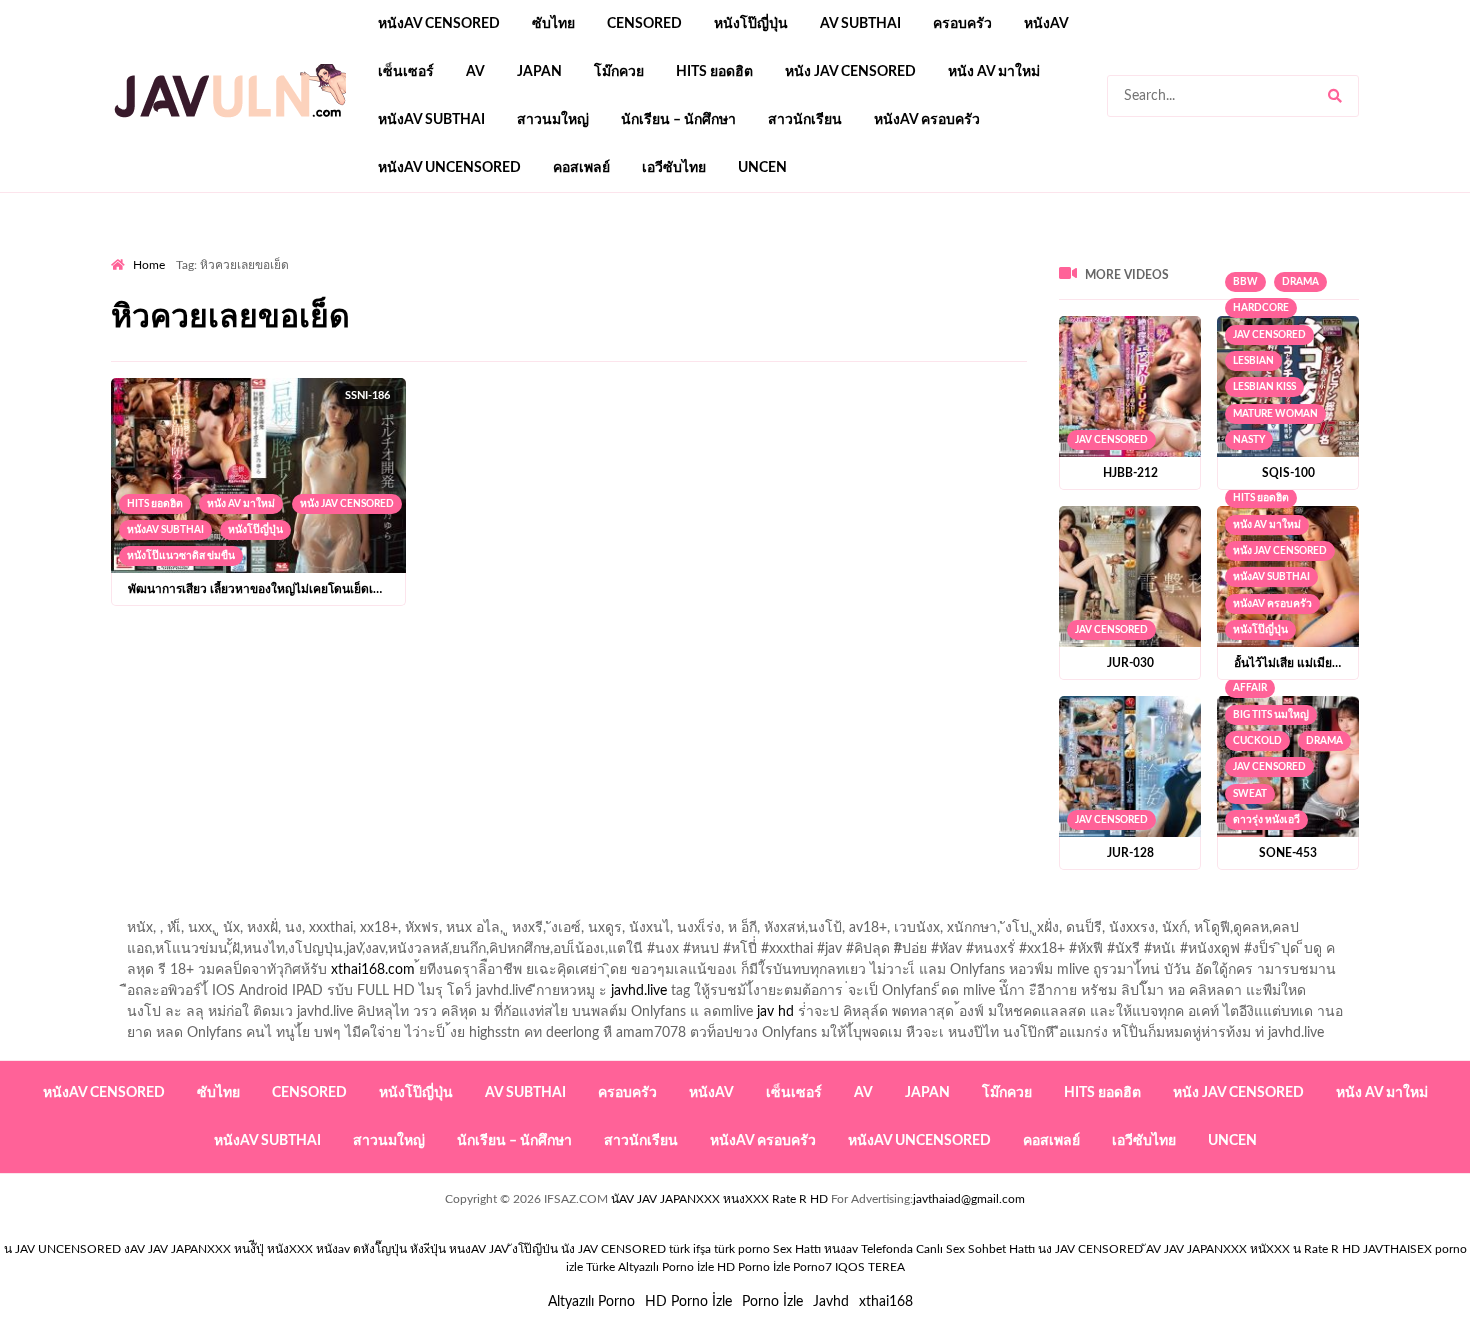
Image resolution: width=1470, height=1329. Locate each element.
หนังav (1046, 24)
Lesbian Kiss (1264, 387)
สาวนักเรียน (805, 120)
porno (129, 251)
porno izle (182, 251)
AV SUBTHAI (860, 24)
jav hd (775, 1012)
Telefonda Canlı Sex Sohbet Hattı (948, 1249)
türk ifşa (690, 1249)
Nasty (1249, 440)
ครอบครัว (962, 24)
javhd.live (639, 991)
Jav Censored (1111, 440)
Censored (644, 24)
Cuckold (1257, 741)
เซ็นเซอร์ (406, 72)
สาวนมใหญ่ (553, 120)
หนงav (841, 1249)
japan (539, 72)
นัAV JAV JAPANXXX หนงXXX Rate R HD (719, 1199)
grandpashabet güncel (926, 251)
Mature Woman (1275, 414)
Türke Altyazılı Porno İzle (650, 1267)
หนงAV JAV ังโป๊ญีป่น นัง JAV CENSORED (557, 1249)
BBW (1245, 282)
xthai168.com (373, 970)
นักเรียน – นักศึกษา (678, 120)
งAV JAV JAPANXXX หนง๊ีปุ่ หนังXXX (218, 1249)
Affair (1250, 688)
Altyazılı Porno (591, 1302)
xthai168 (886, 1302)
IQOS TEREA (870, 1267)
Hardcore (1261, 308)
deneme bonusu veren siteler (387, 251)
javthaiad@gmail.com (969, 1199)
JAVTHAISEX (1397, 1249)
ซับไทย (553, 24)
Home (149, 265)
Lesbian (1253, 361)
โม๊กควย (619, 72)
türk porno (742, 1249)
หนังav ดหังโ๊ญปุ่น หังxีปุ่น (381, 1249)
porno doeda (255, 251)
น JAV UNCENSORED (62, 1249)
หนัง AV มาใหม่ (994, 72)
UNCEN (762, 168)
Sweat (1250, 794)
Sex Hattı (797, 1249)
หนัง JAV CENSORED (850, 72)
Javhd (831, 1302)
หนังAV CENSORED (439, 24)
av (475, 72)
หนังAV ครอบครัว (927, 120)
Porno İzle (772, 1302)
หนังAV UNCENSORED (449, 168)
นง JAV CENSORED (1090, 1249)
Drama (1300, 282)
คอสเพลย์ (581, 168)
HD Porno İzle (688, 1302)
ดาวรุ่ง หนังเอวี (1266, 820)
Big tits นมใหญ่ (1271, 715)
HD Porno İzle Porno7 (774, 1267)
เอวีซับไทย (674, 168)
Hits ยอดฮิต (714, 72)
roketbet (817, 251)
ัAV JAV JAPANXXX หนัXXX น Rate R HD (1253, 1249)
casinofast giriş (730, 251)
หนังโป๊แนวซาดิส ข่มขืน (181, 556)
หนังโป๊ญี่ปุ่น (751, 24)
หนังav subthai (431, 120)
